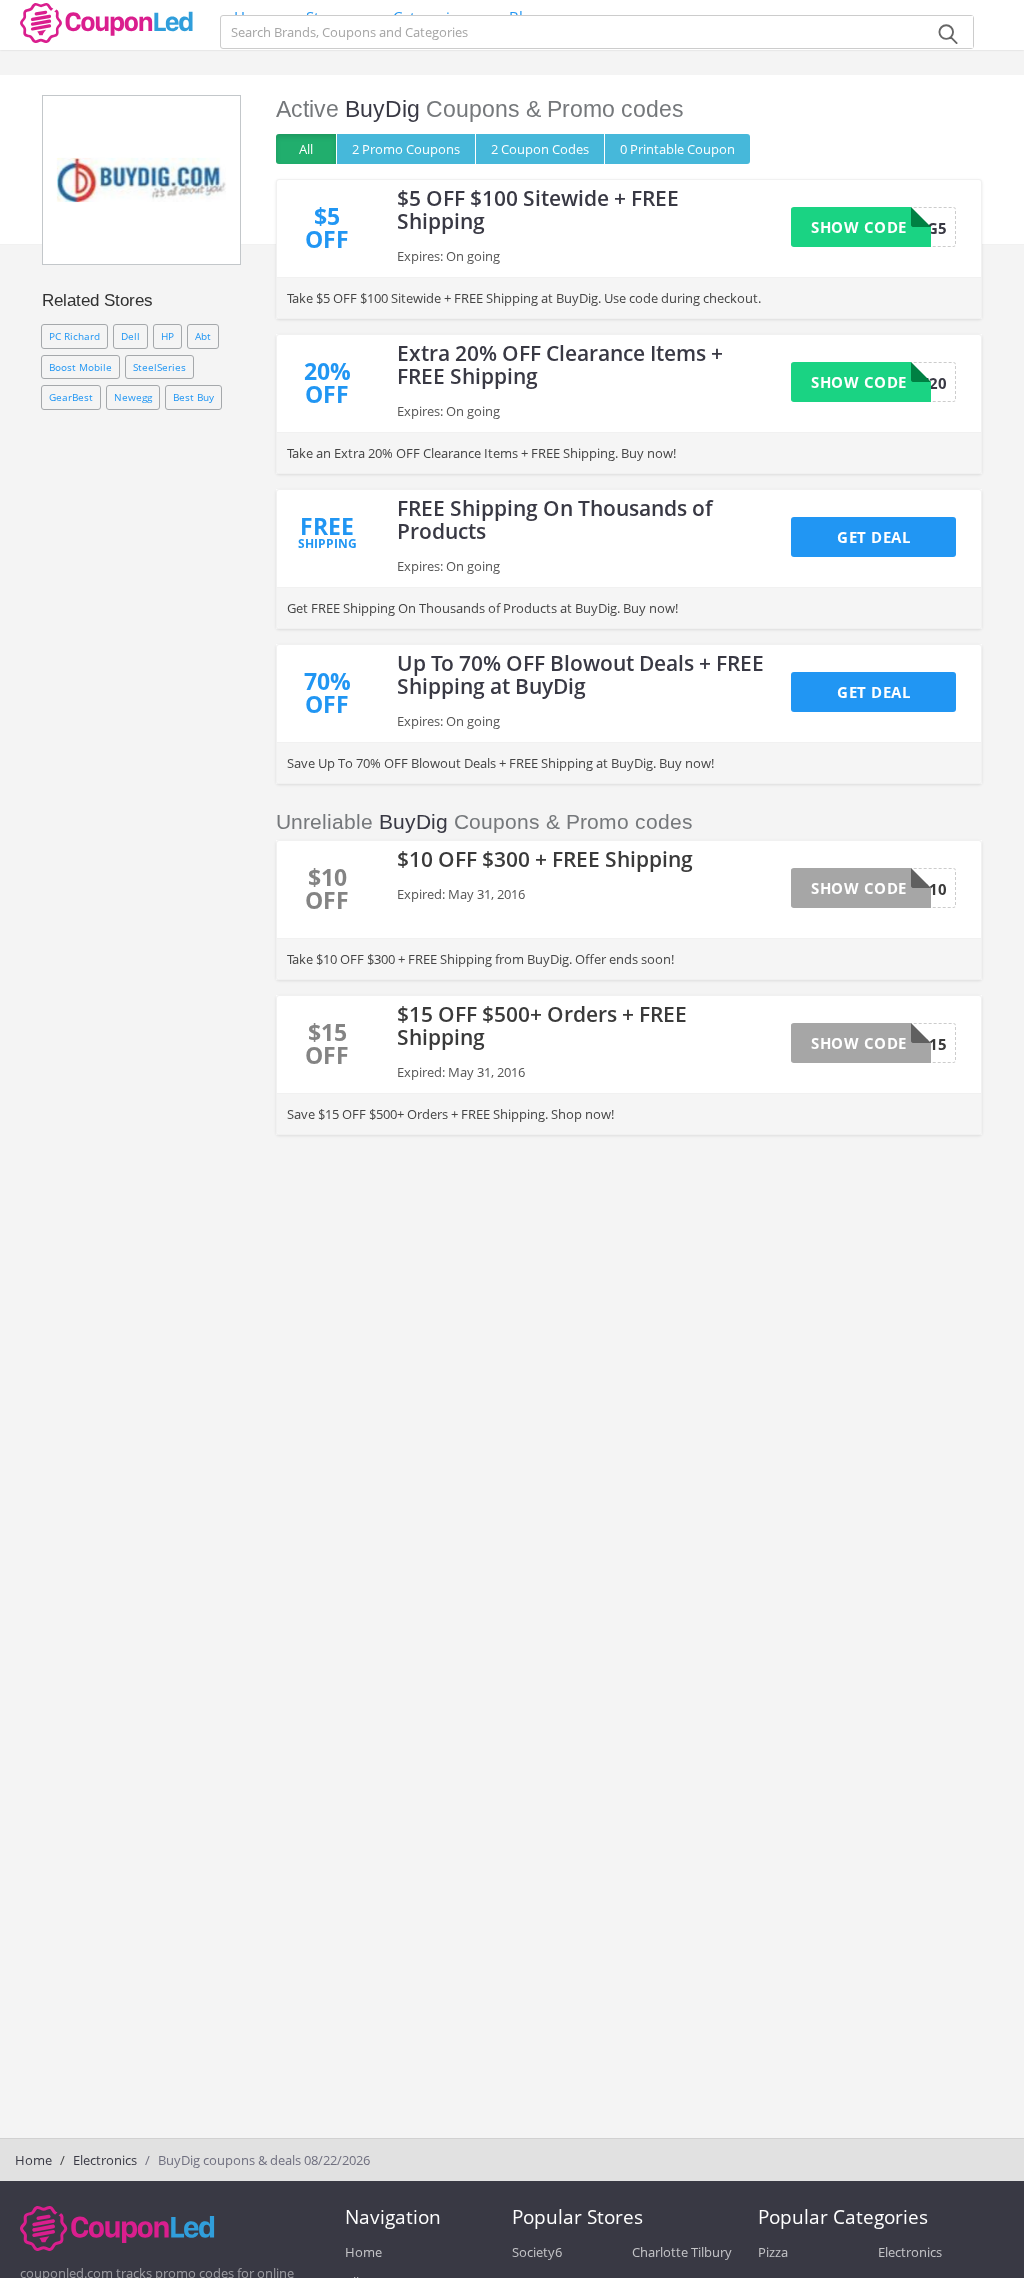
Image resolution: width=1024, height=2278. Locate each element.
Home (33, 2160)
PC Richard (74, 336)
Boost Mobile (80, 367)
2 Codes (540, 149)
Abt (203, 336)
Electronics (105, 2160)
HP (167, 336)
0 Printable (677, 149)
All (306, 149)
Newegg (133, 397)
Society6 (537, 2252)
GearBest (71, 397)
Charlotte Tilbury (682, 2252)
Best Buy (193, 397)
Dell (130, 336)
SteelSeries (159, 367)
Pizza (773, 2252)
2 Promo (406, 149)
